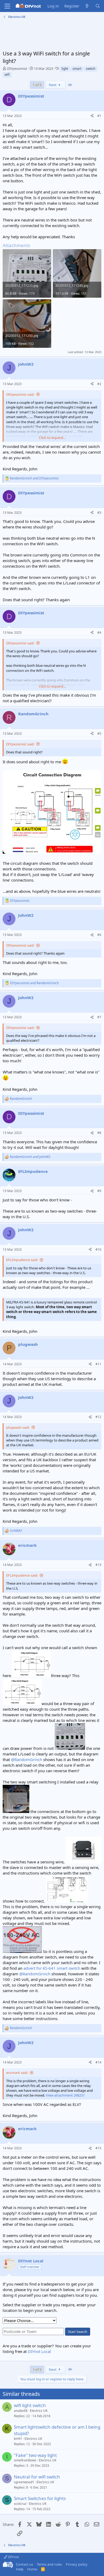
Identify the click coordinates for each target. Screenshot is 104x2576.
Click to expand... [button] (52, 438)
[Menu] (7, 6)
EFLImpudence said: (22, 1260)
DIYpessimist (17, 68)
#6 (99, 935)
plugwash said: (18, 1427)
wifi (7, 74)
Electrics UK (39, 2411)
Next (53, 85)
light (65, 69)
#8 (99, 1133)
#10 (98, 1249)
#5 (99, 734)
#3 (99, 513)
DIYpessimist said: (20, 394)
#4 (99, 633)
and (34, 478)
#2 (99, 384)
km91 (18, 2439)
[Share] (92, 116)
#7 (99, 1017)
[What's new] (87, 6)
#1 (99, 116)
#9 (99, 1191)
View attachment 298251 (65, 2095)
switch (91, 69)
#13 (98, 1565)
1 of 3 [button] (37, 85)
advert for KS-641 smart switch (52, 1968)
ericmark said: (17, 2073)
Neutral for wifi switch (37, 2477)
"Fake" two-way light (35, 2455)
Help (20, 2569)
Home (32, 2569)
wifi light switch (30, 2405)
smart (77, 69)
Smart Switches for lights (40, 2498)
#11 (98, 1364)
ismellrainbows (25, 2460)
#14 (98, 2062)
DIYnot (13, 2557)
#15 (98, 2148)
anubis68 (21, 2411)
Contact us (25, 2564)
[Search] (98, 6)
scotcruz (20, 2504)
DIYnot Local (39, 2351)
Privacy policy (77, 2564)
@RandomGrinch (27, 1759)
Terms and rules (49, 2564)
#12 (98, 1417)
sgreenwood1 (24, 2482)
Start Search (78, 2332)
